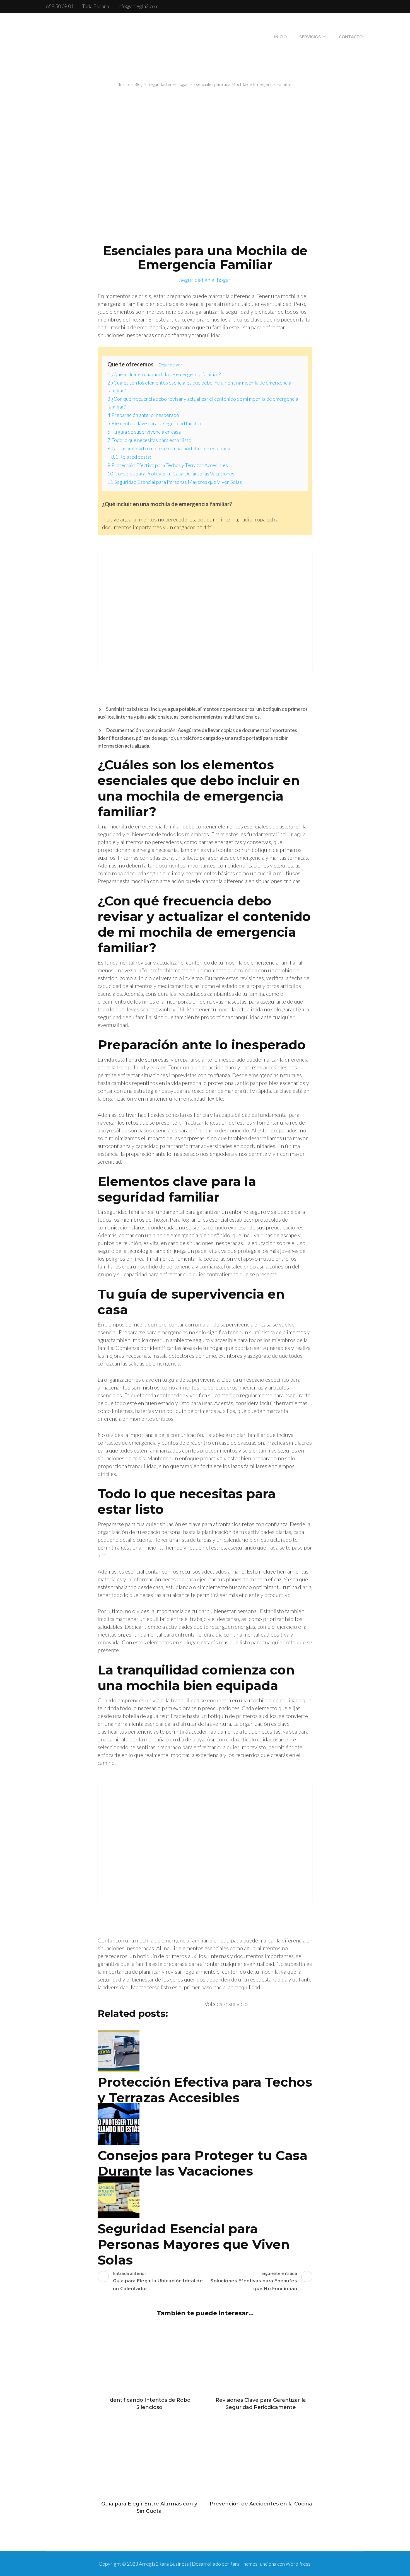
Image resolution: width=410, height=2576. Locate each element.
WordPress (298, 2564)
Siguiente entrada (254, 2281)
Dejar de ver (170, 365)
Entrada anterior (158, 2281)
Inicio (280, 37)
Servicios (310, 37)
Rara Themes (243, 2564)
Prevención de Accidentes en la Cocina (261, 2504)
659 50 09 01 (60, 6)
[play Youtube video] (205, 611)
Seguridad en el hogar (205, 280)
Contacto (351, 37)
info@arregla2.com (138, 6)
